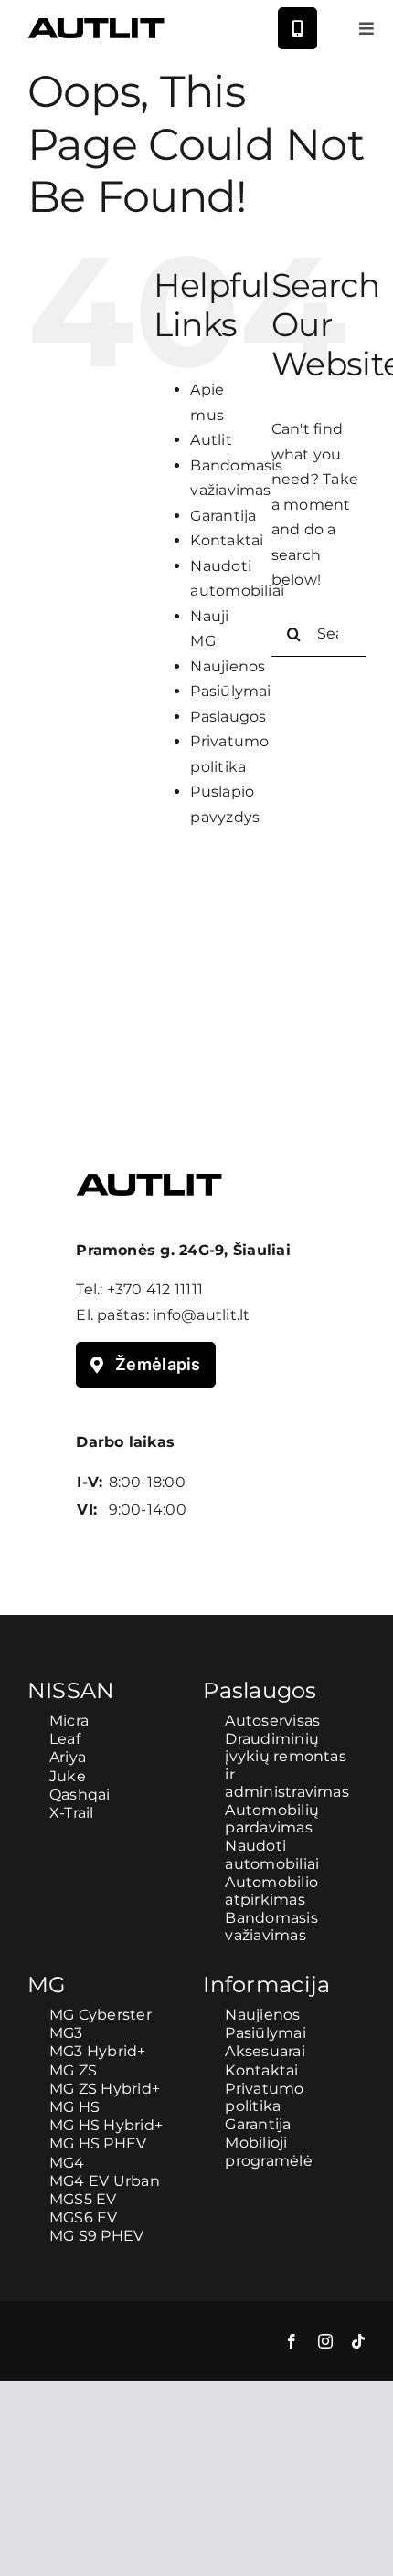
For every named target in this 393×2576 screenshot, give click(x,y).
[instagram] (325, 2341)
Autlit (211, 440)
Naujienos (228, 666)
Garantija (223, 516)
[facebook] (292, 2341)
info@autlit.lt (201, 1315)
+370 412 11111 (155, 1289)
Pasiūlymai (230, 691)
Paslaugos (228, 717)
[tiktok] (358, 2341)
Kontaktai (227, 540)
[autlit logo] (96, 25)
